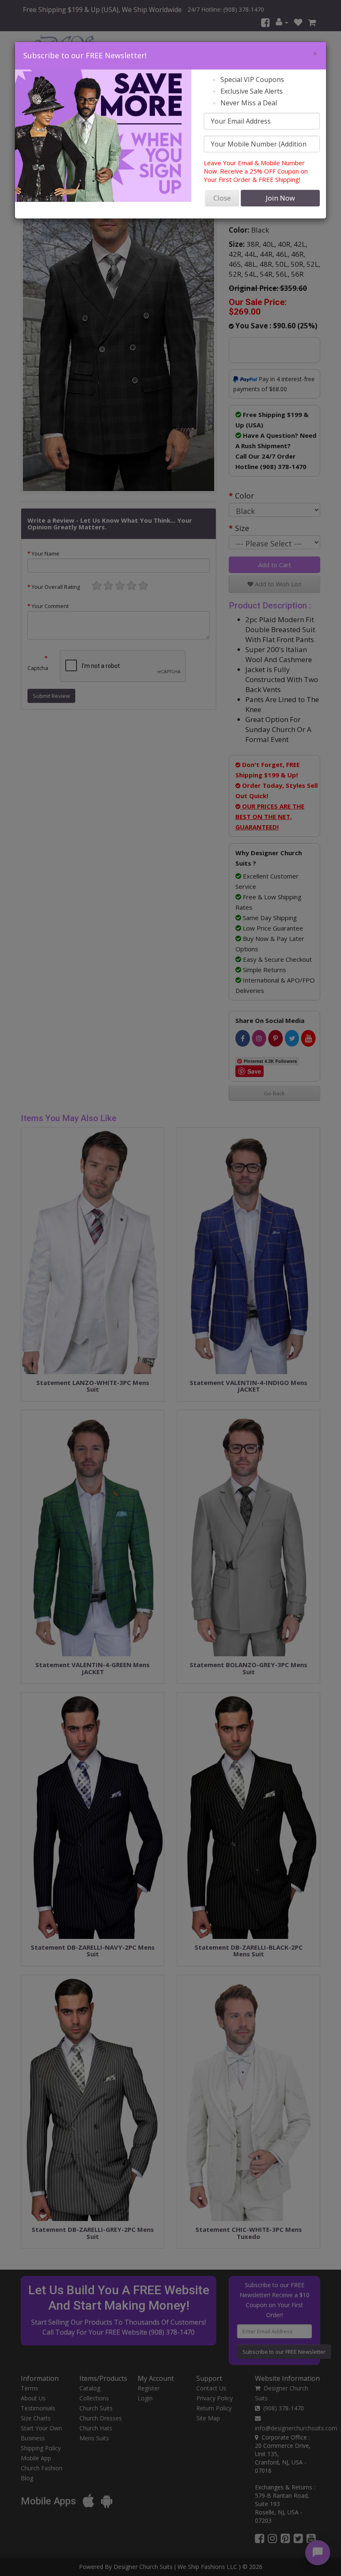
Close (222, 198)
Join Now (280, 198)
